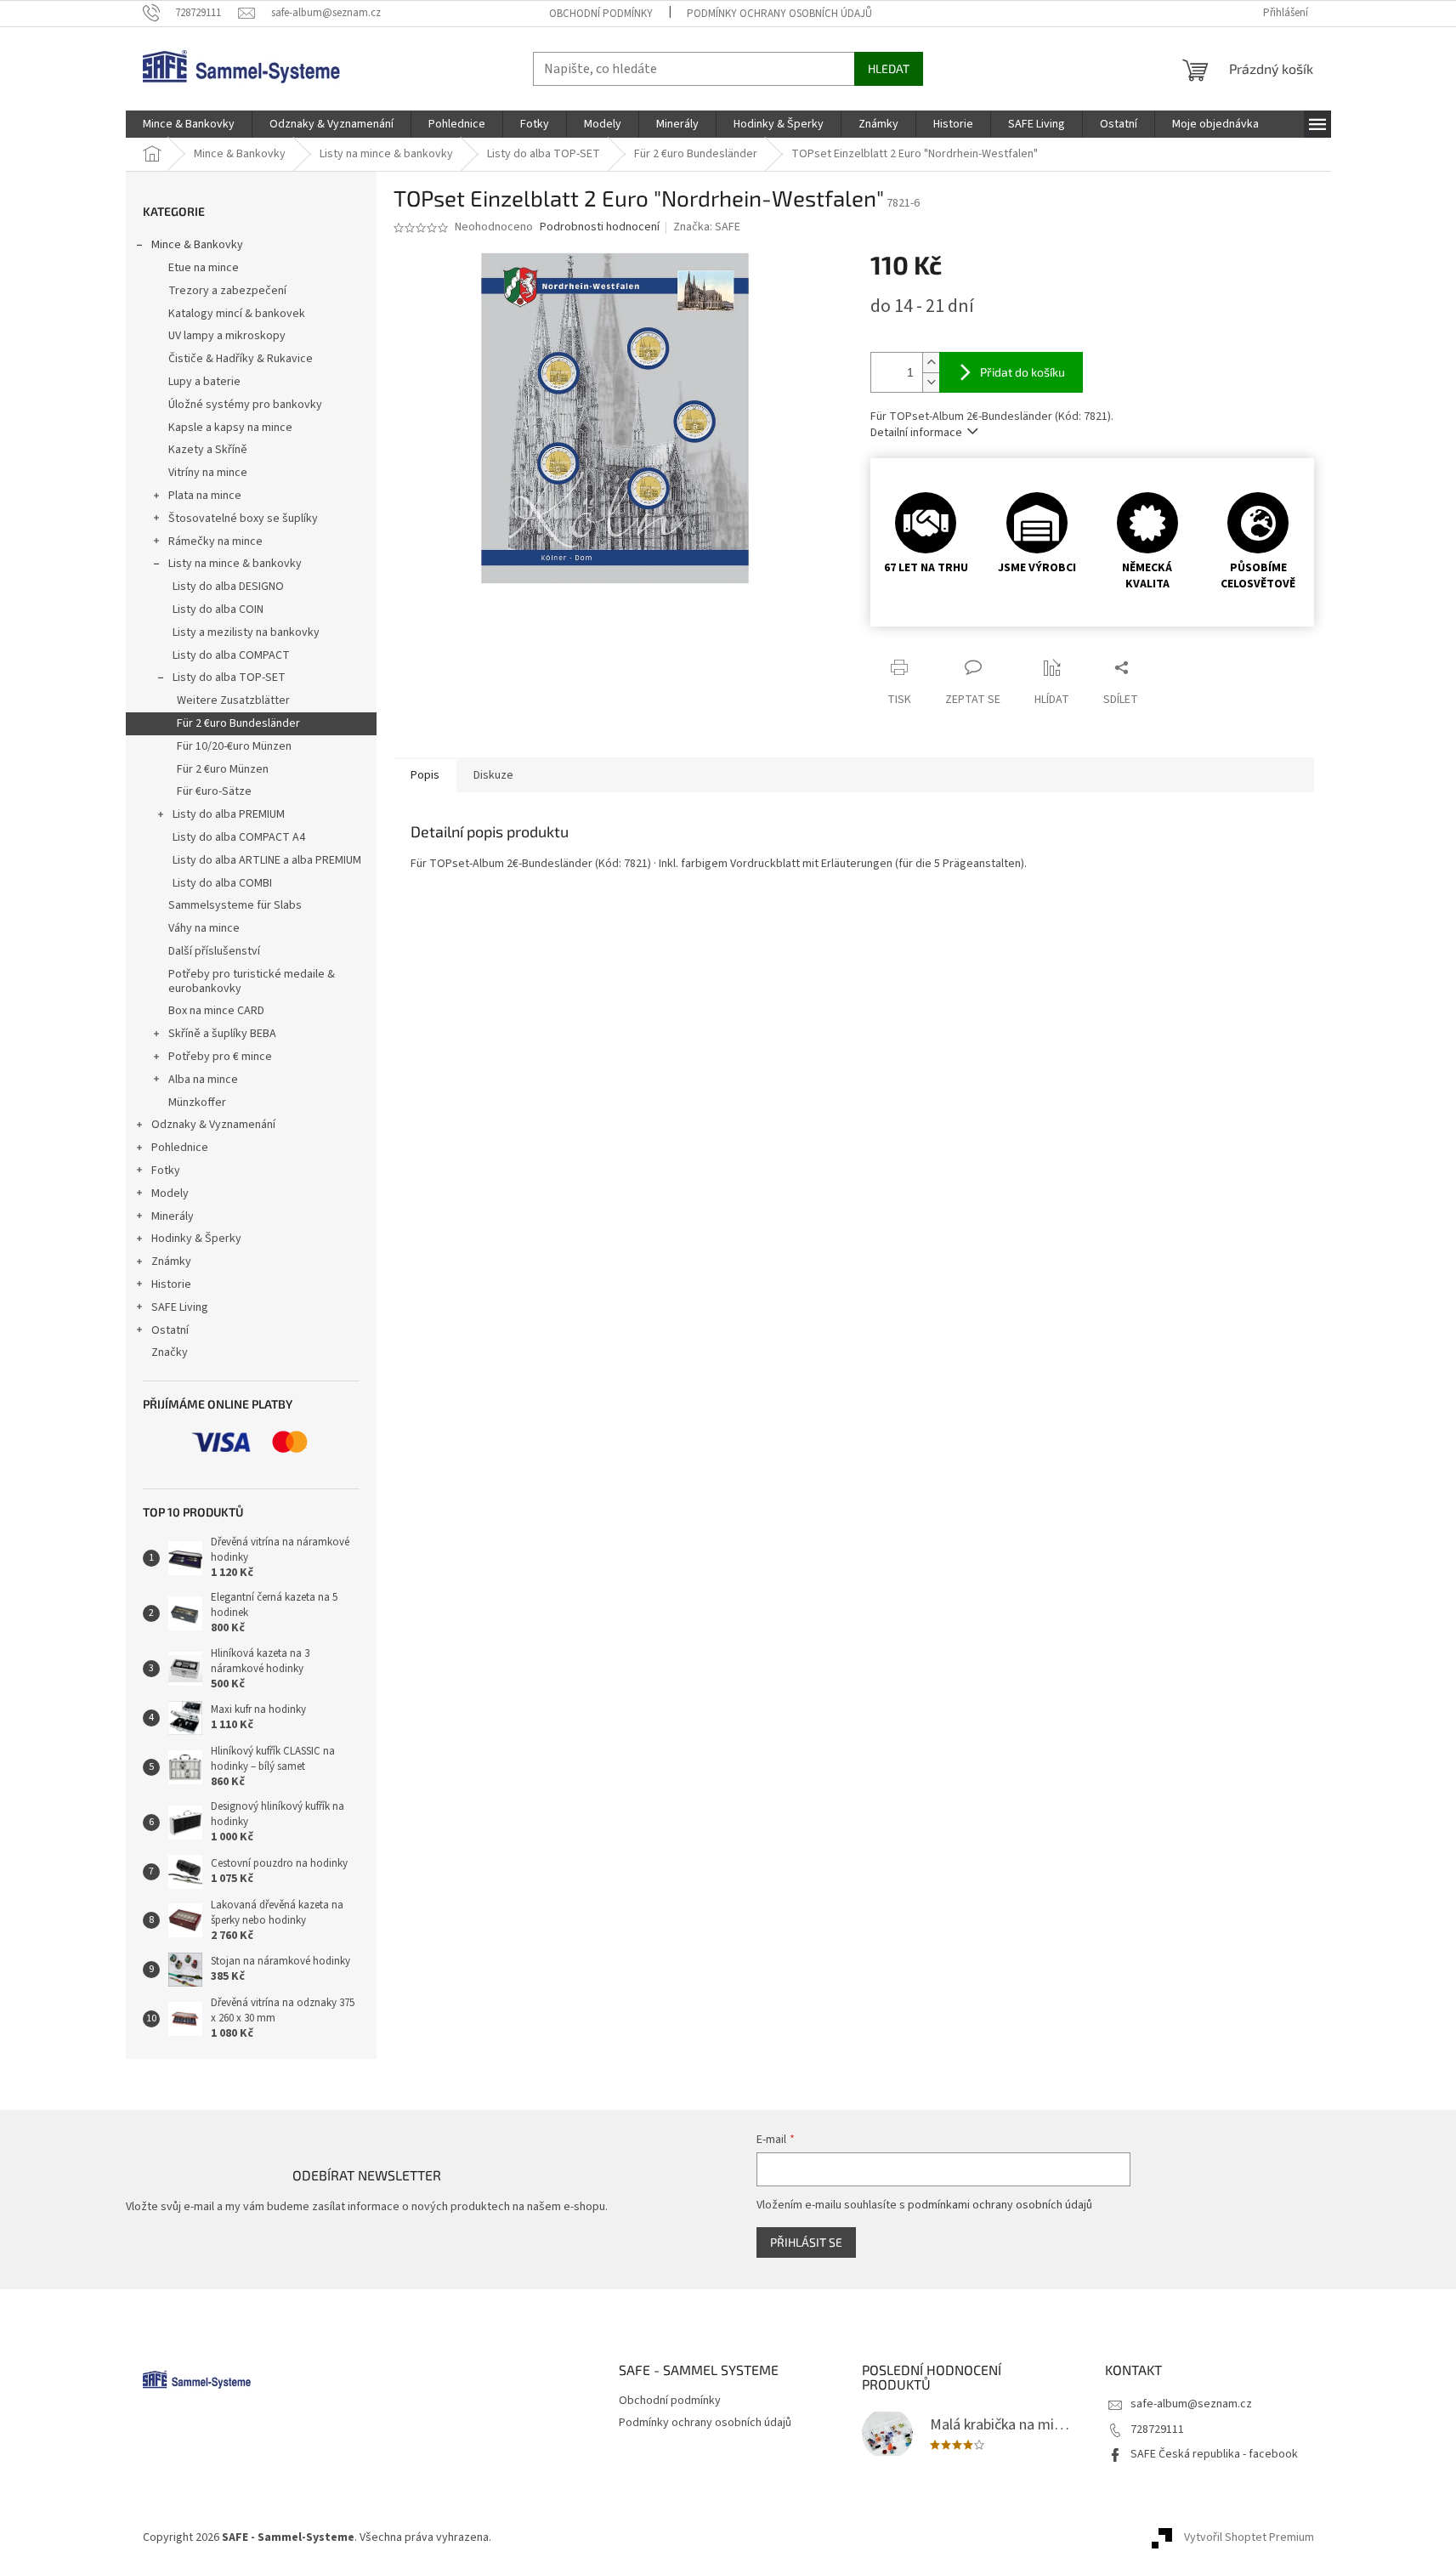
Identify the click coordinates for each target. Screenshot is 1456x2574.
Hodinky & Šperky (196, 1239)
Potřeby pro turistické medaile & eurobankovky (252, 981)
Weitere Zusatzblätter (233, 700)
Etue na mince (204, 268)
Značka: (707, 227)
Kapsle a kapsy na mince (230, 428)
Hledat (889, 68)
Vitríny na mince (208, 473)
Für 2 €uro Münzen (223, 769)
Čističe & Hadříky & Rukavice (241, 359)
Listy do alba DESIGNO (228, 587)
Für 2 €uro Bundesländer (238, 723)
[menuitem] (189, 124)
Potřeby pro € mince (220, 1057)
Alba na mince (203, 1080)
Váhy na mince (204, 928)
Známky (171, 1261)
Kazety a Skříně (208, 450)
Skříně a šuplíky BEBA (222, 1034)
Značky (170, 1352)
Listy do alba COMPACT (231, 655)
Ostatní (170, 1330)
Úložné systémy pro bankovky (245, 405)
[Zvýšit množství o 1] (931, 363)
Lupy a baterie (204, 382)
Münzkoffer (197, 1103)
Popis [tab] (425, 775)
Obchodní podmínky (601, 14)
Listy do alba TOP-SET (229, 678)
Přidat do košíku (1023, 372)
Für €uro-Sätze (214, 791)
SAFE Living (180, 1307)
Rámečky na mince (215, 541)
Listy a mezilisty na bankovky (246, 632)
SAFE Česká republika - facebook (1214, 2454)
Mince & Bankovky (197, 245)
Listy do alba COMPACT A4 (239, 837)
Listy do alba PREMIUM (229, 814)
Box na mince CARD (216, 1011)
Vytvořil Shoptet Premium (1249, 2537)
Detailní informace (916, 433)
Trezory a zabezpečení (227, 291)
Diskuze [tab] (493, 775)
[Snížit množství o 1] (931, 382)
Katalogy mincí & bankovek (237, 314)
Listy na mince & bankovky (235, 564)
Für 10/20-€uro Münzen (234, 746)
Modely (170, 1193)
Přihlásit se (806, 2242)
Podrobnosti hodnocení (600, 227)
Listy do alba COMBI (222, 883)
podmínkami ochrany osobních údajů (1000, 2205)
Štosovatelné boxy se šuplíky (243, 519)
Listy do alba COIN (218, 609)
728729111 (1157, 2429)
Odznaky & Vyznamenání (213, 1125)
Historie (171, 1284)
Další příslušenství (214, 951)
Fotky (166, 1171)
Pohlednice (180, 1148)
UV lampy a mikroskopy (227, 336)
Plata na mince (205, 496)
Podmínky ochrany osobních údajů (779, 14)
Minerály (173, 1216)
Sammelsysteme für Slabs (235, 905)
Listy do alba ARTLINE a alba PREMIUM (267, 860)
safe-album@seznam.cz (1191, 2404)
